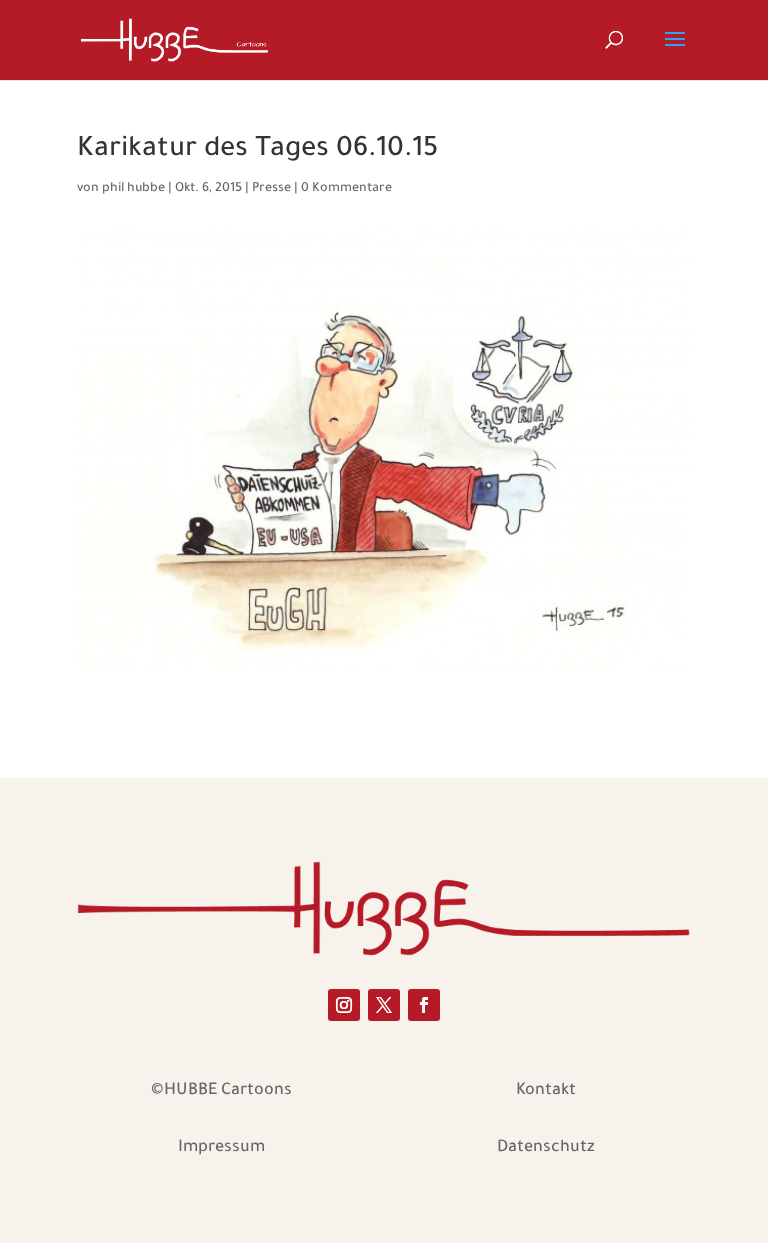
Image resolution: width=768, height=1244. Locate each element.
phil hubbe (133, 189)
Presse (271, 189)
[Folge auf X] (384, 1005)
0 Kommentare (346, 189)
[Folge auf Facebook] (424, 1005)
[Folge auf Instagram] (344, 1005)
